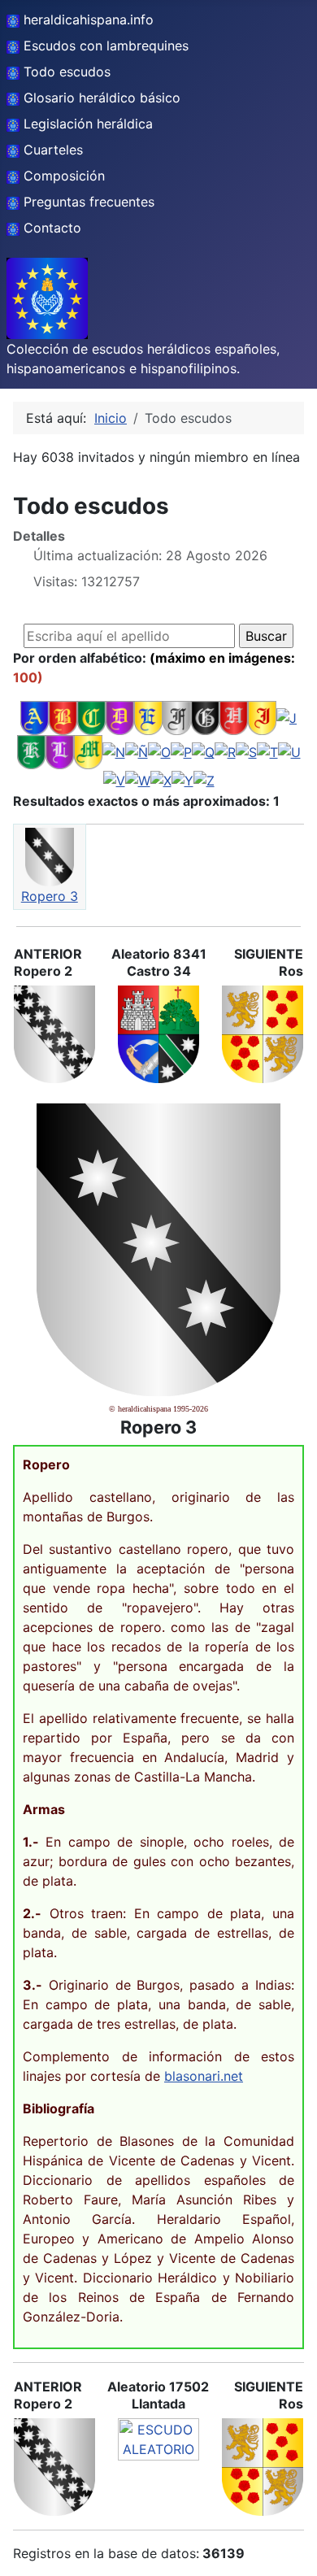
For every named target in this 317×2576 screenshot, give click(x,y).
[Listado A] (35, 717)
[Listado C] (91, 717)
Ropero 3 (50, 896)
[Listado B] (63, 717)
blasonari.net (204, 2076)
